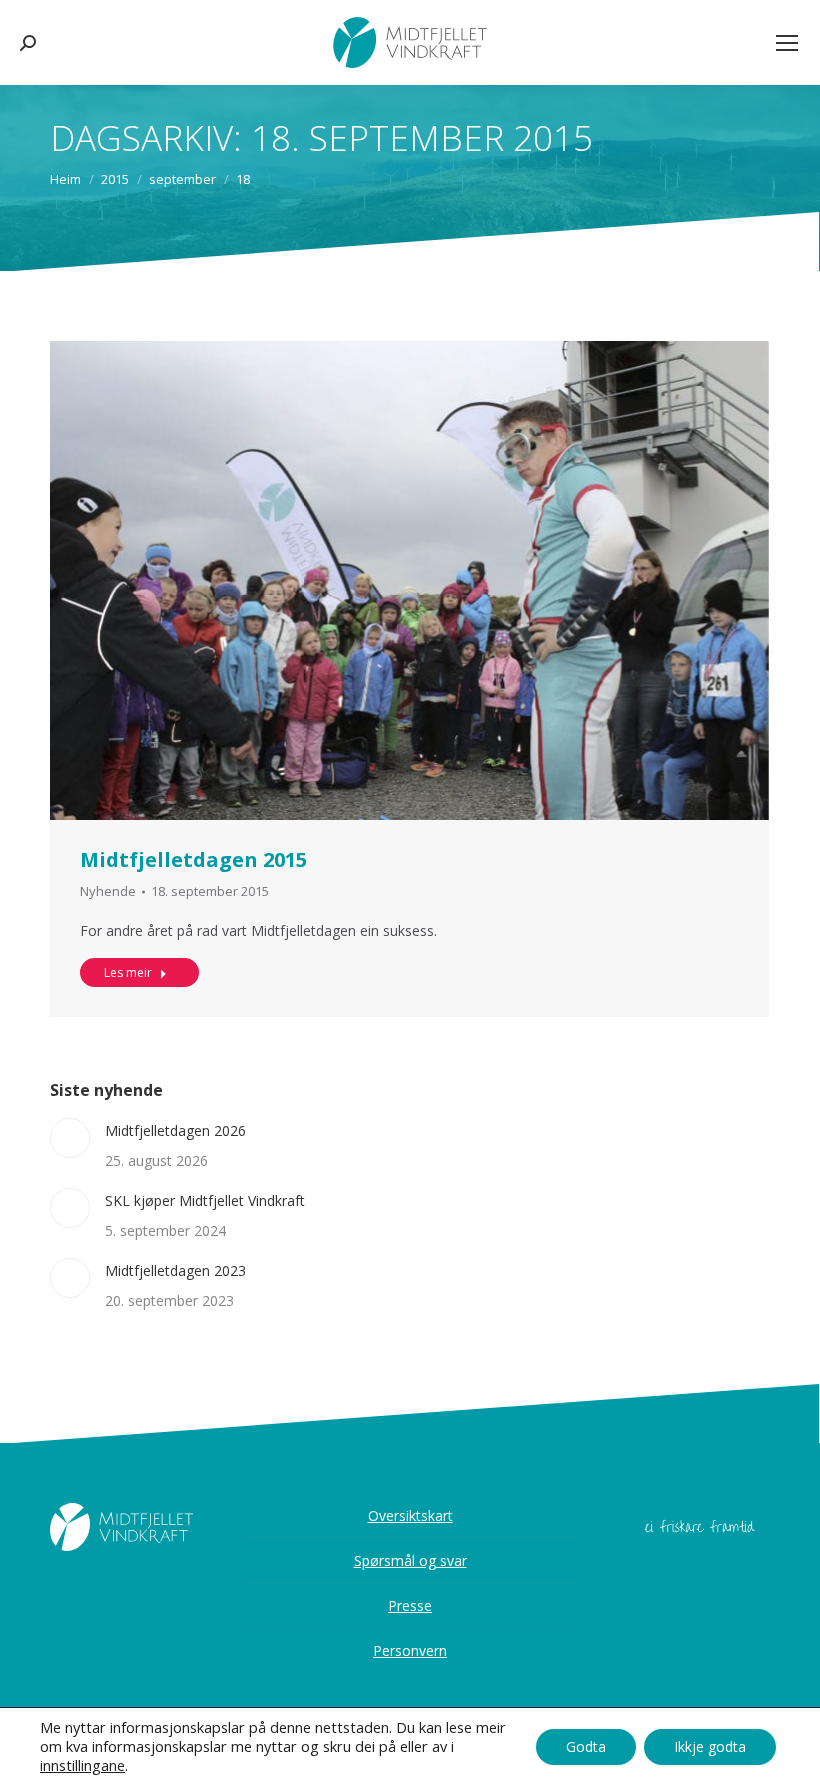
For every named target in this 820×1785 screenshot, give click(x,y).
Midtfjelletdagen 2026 (175, 1130)
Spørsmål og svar (410, 1560)
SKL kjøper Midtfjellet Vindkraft (205, 1200)
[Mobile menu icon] (787, 43)
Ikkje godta (710, 1746)
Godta (586, 1746)
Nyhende (108, 891)
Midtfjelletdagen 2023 (175, 1270)
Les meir (128, 972)
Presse (410, 1605)
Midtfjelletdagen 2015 (193, 859)
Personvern (410, 1650)
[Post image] (70, 1138)
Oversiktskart (410, 1515)
